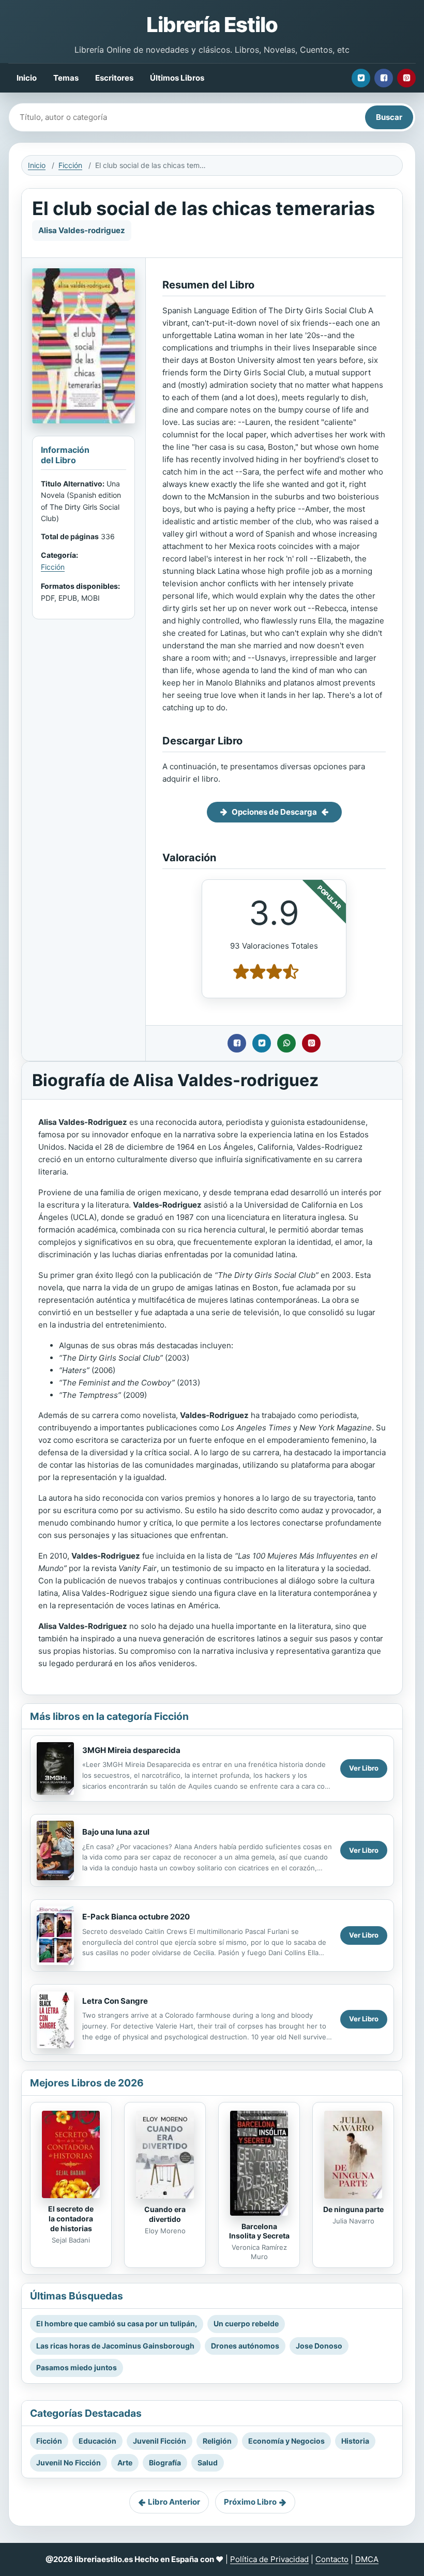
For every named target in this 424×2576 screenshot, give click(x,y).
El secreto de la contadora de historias (71, 2219)
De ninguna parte (353, 2209)
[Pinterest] (406, 78)
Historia (355, 2441)
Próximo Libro (250, 2502)
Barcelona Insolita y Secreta (259, 2231)
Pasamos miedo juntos (77, 2367)
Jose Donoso (319, 2346)
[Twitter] (361, 78)
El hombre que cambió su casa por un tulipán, (117, 2323)
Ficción (70, 165)
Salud (208, 2463)
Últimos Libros (177, 78)
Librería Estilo (212, 25)
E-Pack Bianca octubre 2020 (136, 1917)
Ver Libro (364, 1768)
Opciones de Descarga (274, 812)
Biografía (165, 2463)
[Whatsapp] (286, 1043)
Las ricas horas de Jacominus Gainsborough (115, 2346)
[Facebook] (384, 78)
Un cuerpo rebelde (246, 2323)
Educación (97, 2441)
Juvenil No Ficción (69, 2463)
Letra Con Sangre (115, 2001)
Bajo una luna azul (116, 1832)
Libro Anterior (174, 2502)
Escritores (114, 78)
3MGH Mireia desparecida (131, 1750)
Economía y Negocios (286, 2441)
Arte (125, 2463)
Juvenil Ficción (160, 2441)
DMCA (367, 2559)
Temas (66, 78)
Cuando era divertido (165, 2214)
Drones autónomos (245, 2346)
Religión (217, 2441)
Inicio (27, 78)
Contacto (332, 2559)
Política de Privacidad (269, 2559)
